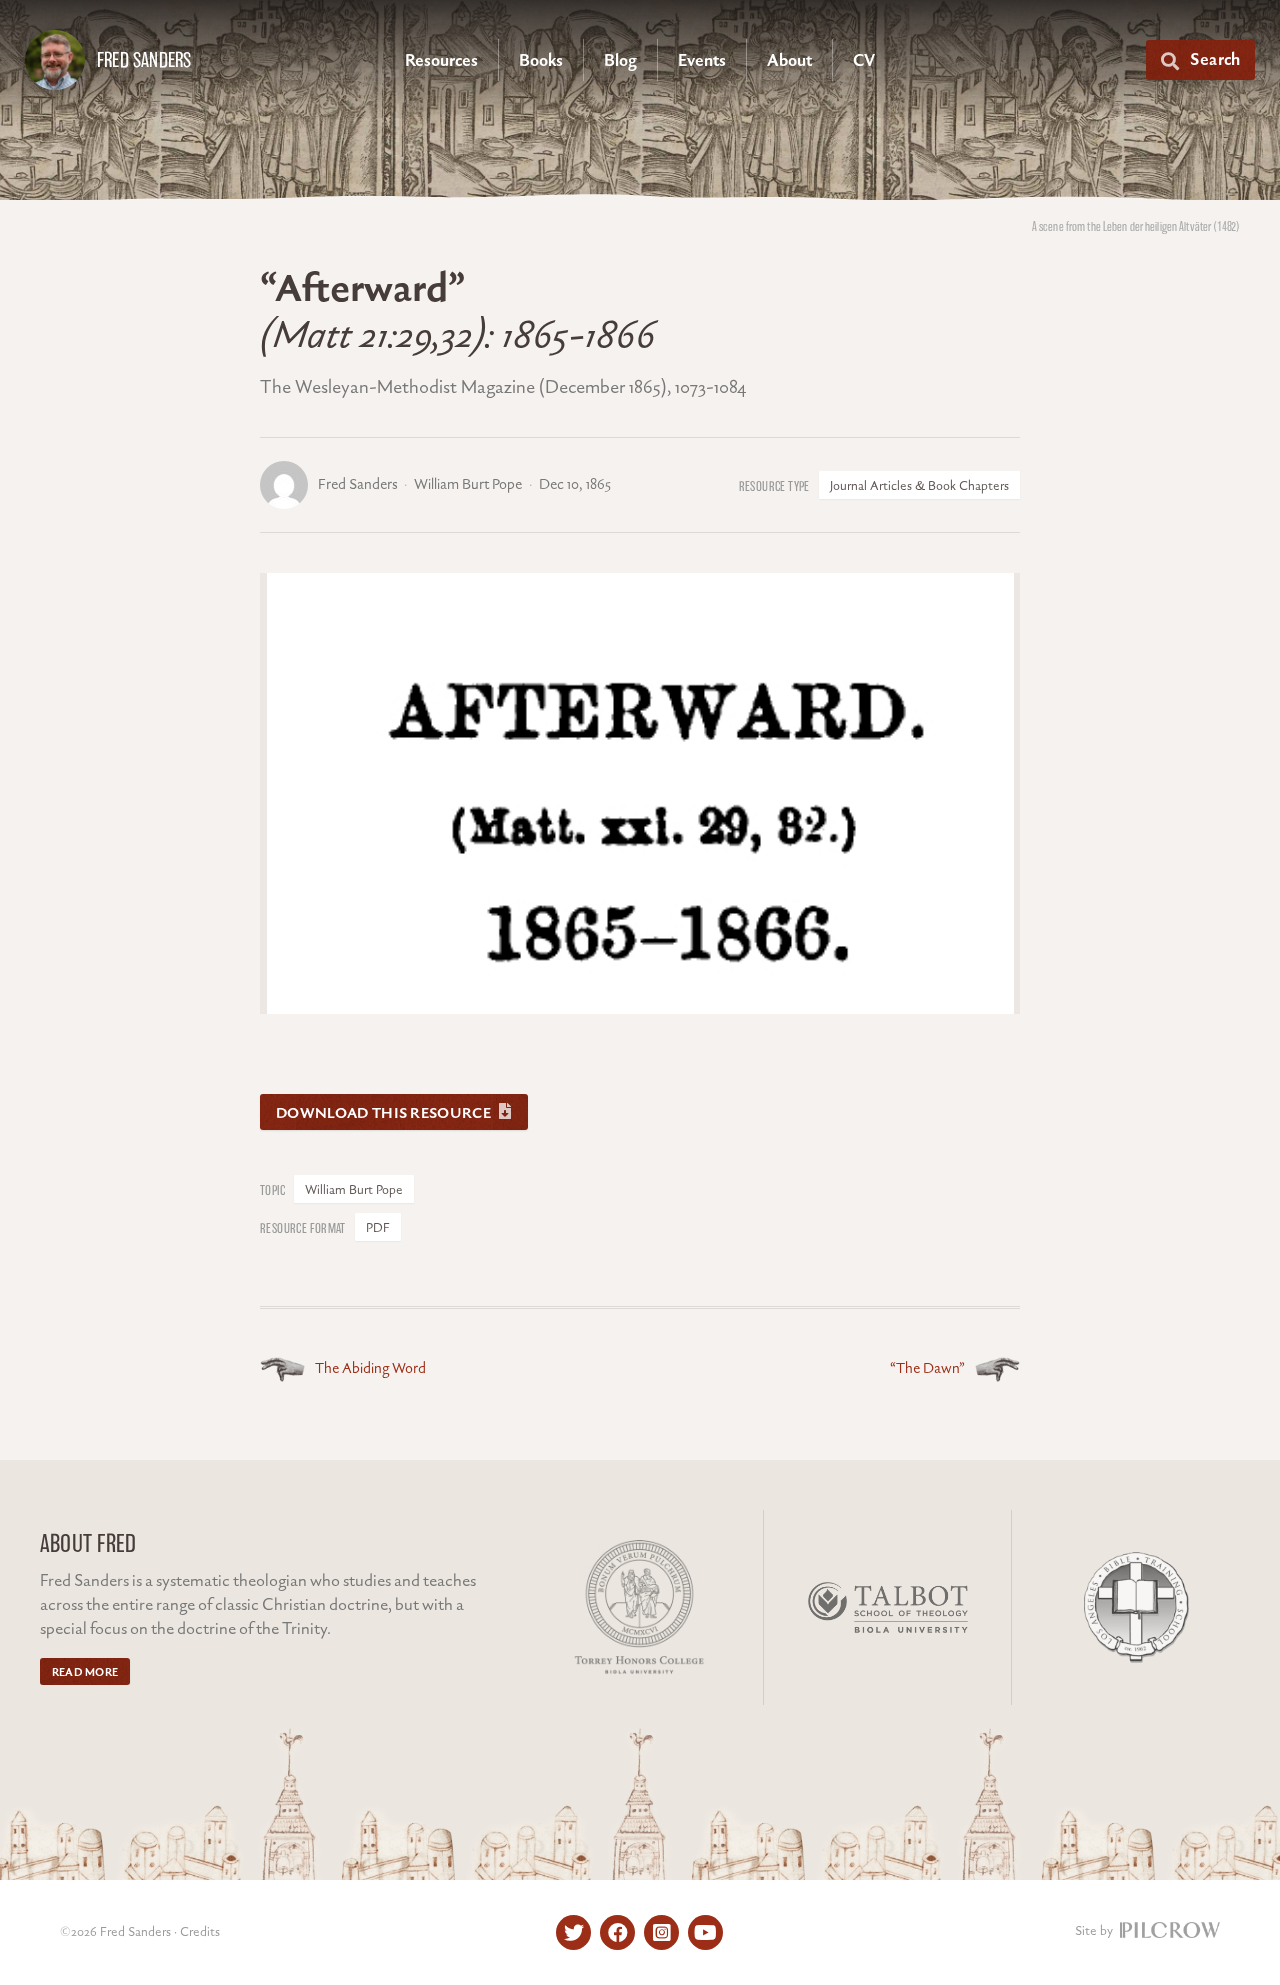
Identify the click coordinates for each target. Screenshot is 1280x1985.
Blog (620, 61)
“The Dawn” (927, 1369)
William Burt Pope (354, 1190)
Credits (200, 1932)
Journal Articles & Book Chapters (919, 486)
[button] (1200, 60)
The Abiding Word (370, 1369)
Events (702, 61)
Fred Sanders (144, 60)
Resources (441, 61)
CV (864, 61)
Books (541, 61)
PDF (378, 1228)
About (789, 61)
